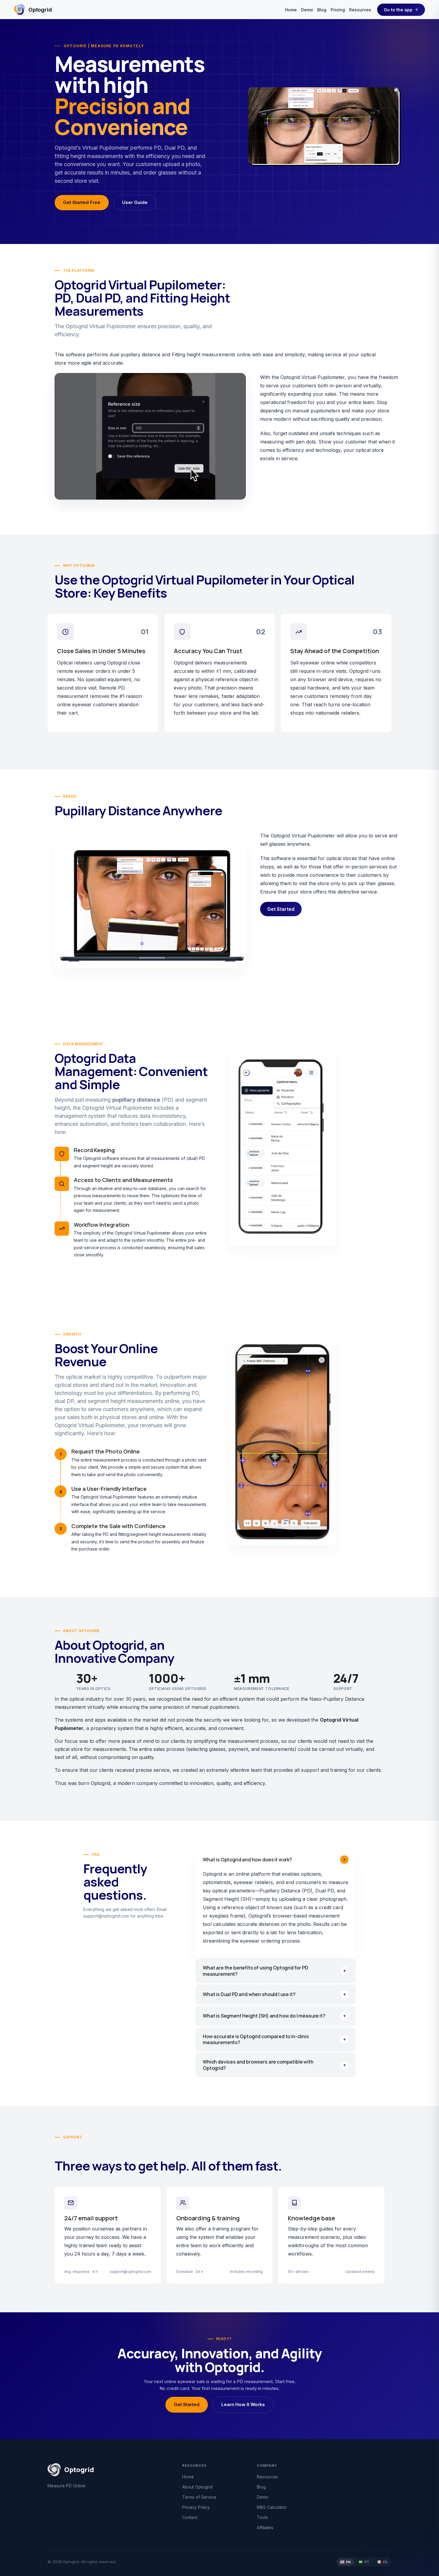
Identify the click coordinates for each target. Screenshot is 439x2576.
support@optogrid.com (106, 1916)
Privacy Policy (196, 2507)
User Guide (135, 202)
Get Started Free (82, 202)
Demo (307, 10)
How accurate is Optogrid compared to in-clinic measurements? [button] (274, 2039)
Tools (262, 2517)
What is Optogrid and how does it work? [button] (275, 1859)
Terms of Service (199, 2497)
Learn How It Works (243, 2405)
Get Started (281, 909)
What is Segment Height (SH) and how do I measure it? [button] (274, 2016)
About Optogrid (197, 2487)
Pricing (338, 10)
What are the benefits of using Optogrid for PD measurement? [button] (274, 1971)
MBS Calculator (272, 2507)
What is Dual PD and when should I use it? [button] (274, 1994)
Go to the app (398, 10)
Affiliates (265, 2527)
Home (291, 10)
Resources (360, 10)
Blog (322, 10)
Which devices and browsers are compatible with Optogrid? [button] (274, 2065)
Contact (190, 2517)
